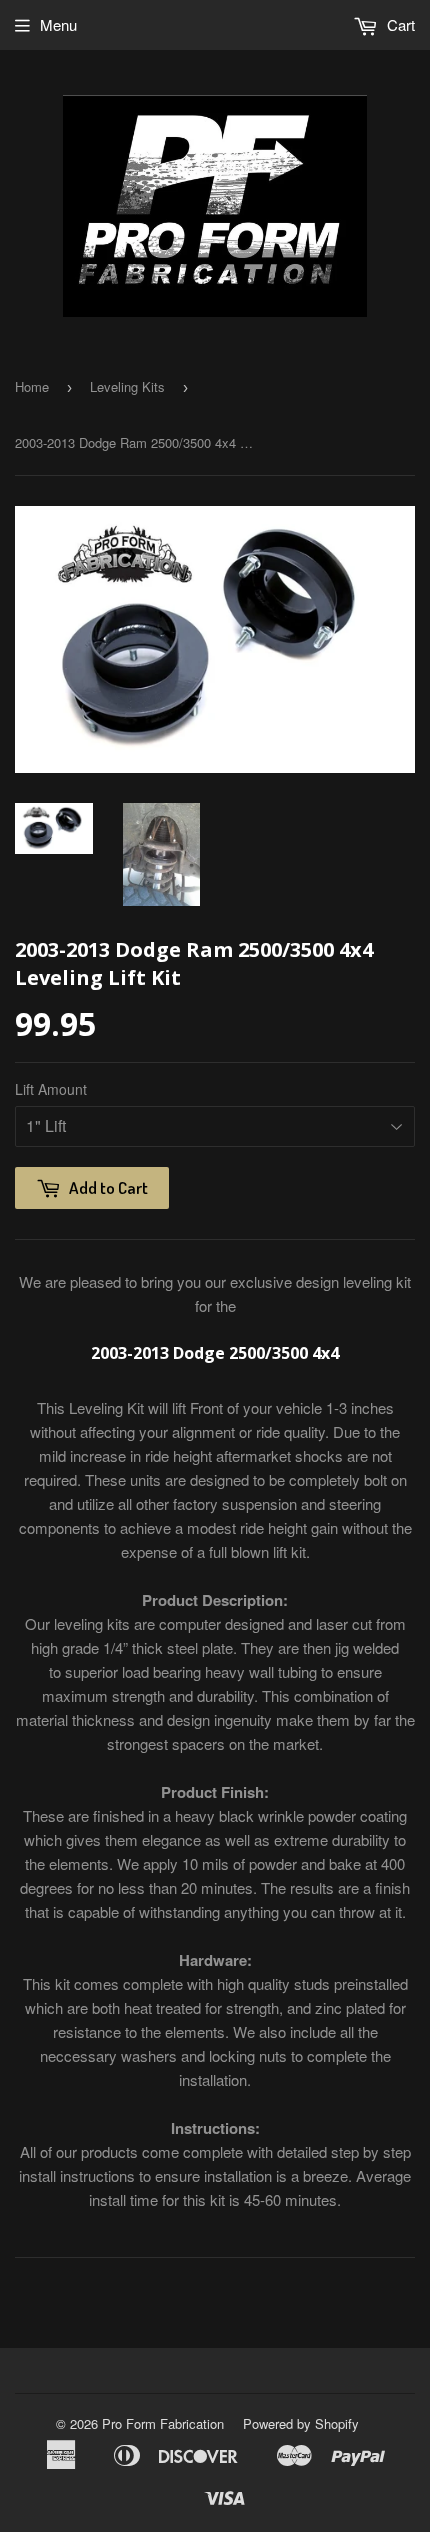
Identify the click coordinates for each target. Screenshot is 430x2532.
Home (32, 386)
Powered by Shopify (301, 2423)
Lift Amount (51, 1089)
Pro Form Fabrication (163, 2423)
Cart (399, 24)
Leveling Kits (127, 386)
